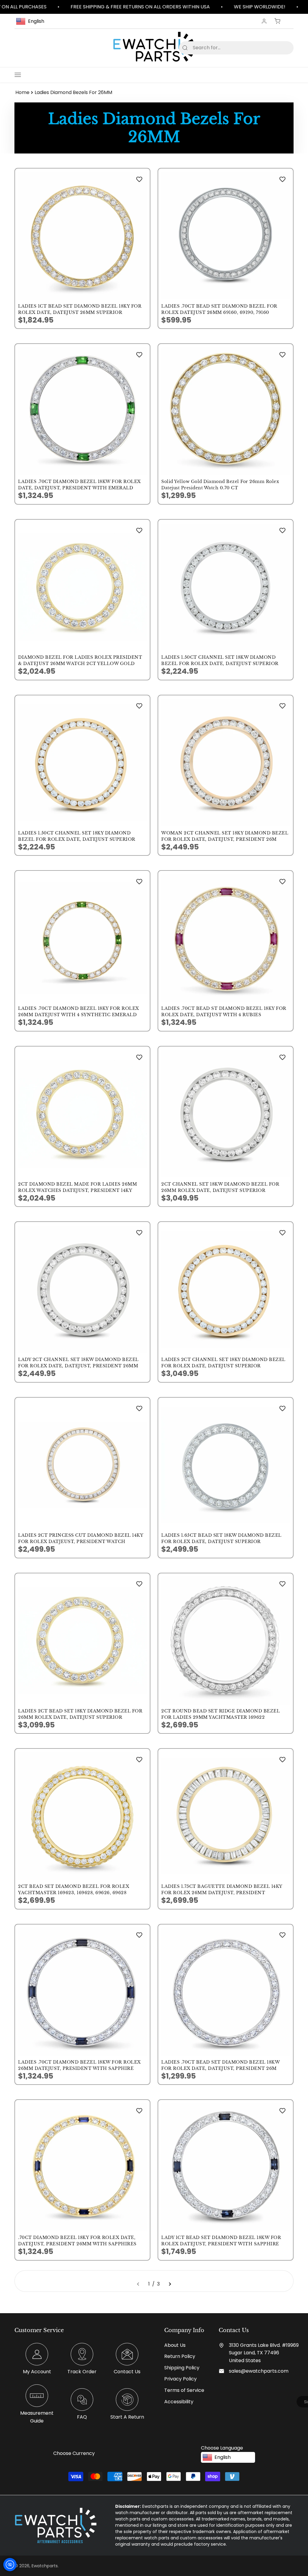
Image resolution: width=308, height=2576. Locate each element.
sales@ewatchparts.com (259, 2371)
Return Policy (180, 2356)
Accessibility (179, 2402)
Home (22, 92)
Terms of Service (184, 2390)
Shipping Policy (182, 2368)
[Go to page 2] (170, 2284)
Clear (279, 48)
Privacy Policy (180, 2379)
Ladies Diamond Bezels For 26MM (73, 92)
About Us (175, 2345)
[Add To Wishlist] (139, 179)
